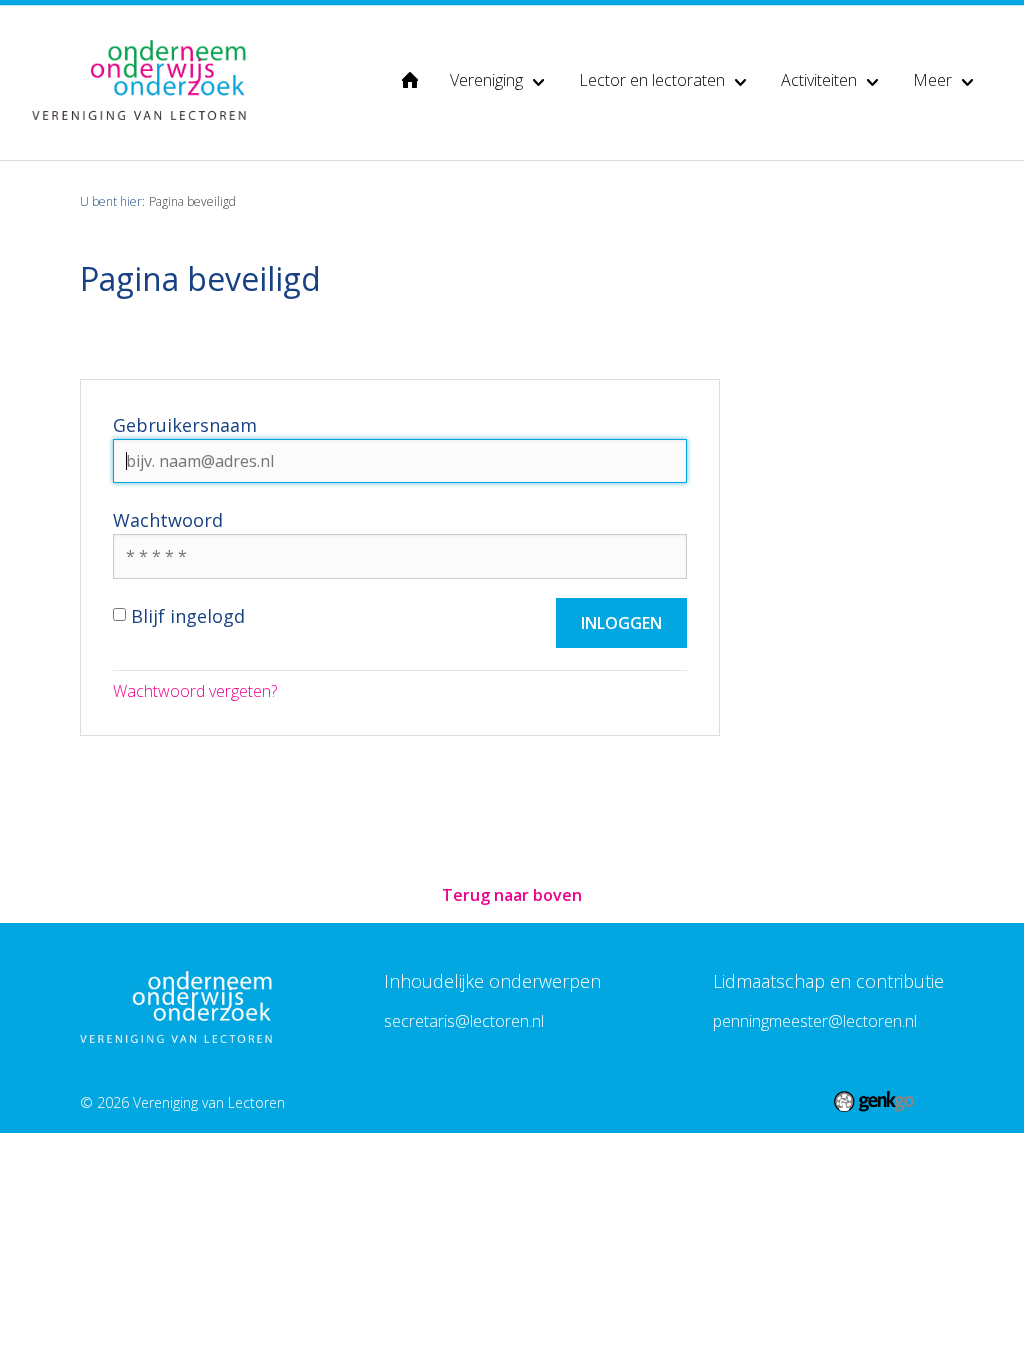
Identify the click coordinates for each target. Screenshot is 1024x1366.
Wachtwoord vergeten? (195, 691)
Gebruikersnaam (185, 425)
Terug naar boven (512, 895)
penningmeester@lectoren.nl (815, 1021)
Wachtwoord (168, 520)
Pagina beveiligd (192, 201)
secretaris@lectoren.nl (464, 1021)
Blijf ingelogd (188, 616)
